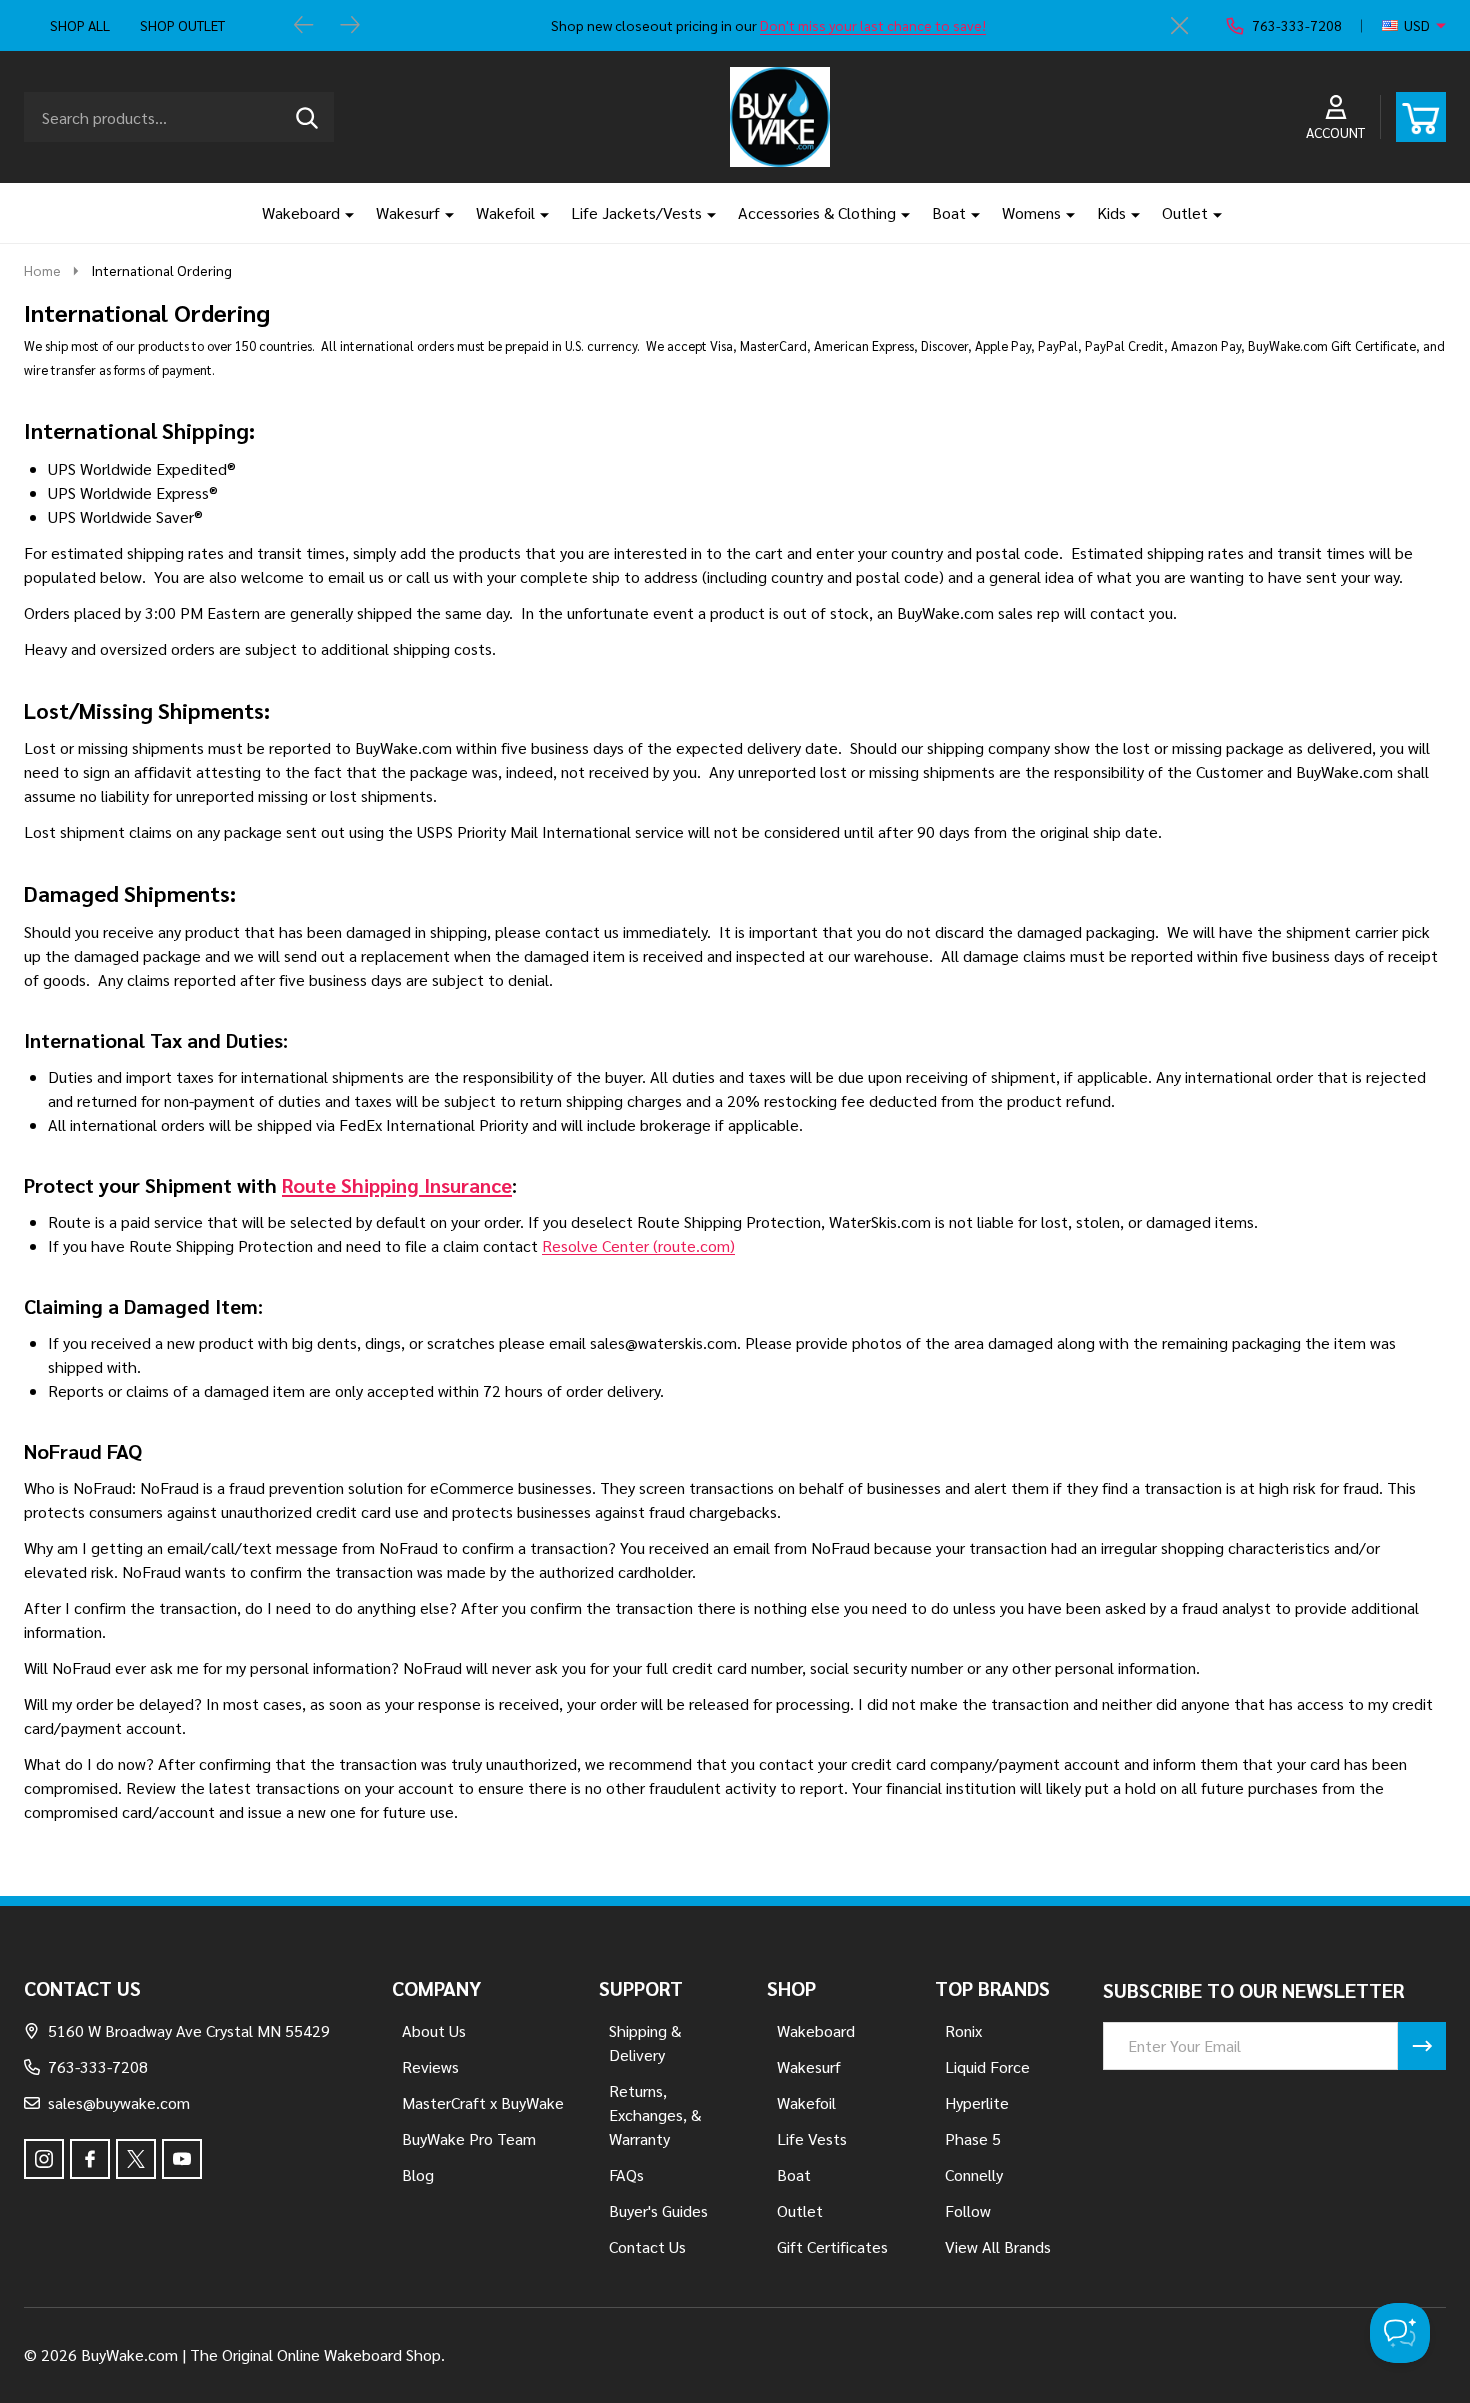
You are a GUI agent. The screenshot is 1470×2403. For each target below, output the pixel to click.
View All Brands (998, 2246)
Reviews (430, 2066)
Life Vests (812, 2138)
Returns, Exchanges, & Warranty (655, 2114)
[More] (342, 213)
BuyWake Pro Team (469, 2138)
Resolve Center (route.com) (638, 1245)
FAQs (626, 2174)
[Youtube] (182, 2159)
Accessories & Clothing (817, 212)
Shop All (80, 25)
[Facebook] (90, 2159)
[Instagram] (44, 2159)
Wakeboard (301, 212)
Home (42, 270)
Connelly (974, 2174)
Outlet (1185, 212)
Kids (1111, 212)
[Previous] (304, 26)
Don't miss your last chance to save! (873, 25)
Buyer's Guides (658, 2210)
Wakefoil (505, 212)
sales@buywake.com (119, 2102)
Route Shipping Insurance (397, 1185)
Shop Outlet (182, 25)
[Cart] (1421, 117)
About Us (434, 2030)
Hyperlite (977, 2102)
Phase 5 (973, 2138)
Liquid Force (987, 2066)
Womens (1031, 212)
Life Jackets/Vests (636, 212)
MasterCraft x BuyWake (483, 2102)
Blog (418, 2174)
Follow (968, 2210)
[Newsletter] (1422, 2046)
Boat (949, 212)
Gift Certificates (832, 2246)
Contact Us (647, 2246)
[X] (136, 2159)
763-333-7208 (98, 2066)
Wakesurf (408, 212)
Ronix (963, 2030)
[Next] (350, 26)
